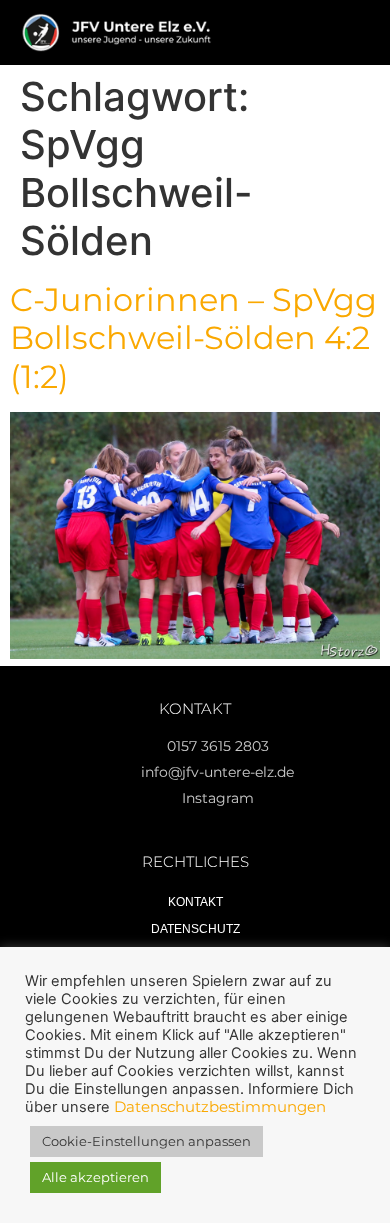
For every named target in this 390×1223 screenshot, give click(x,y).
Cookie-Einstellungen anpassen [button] (146, 1141)
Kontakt (195, 902)
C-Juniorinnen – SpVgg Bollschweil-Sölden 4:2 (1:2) (193, 338)
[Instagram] (298, 33)
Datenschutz (195, 929)
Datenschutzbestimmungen (220, 1107)
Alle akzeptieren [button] (95, 1177)
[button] (257, 33)
